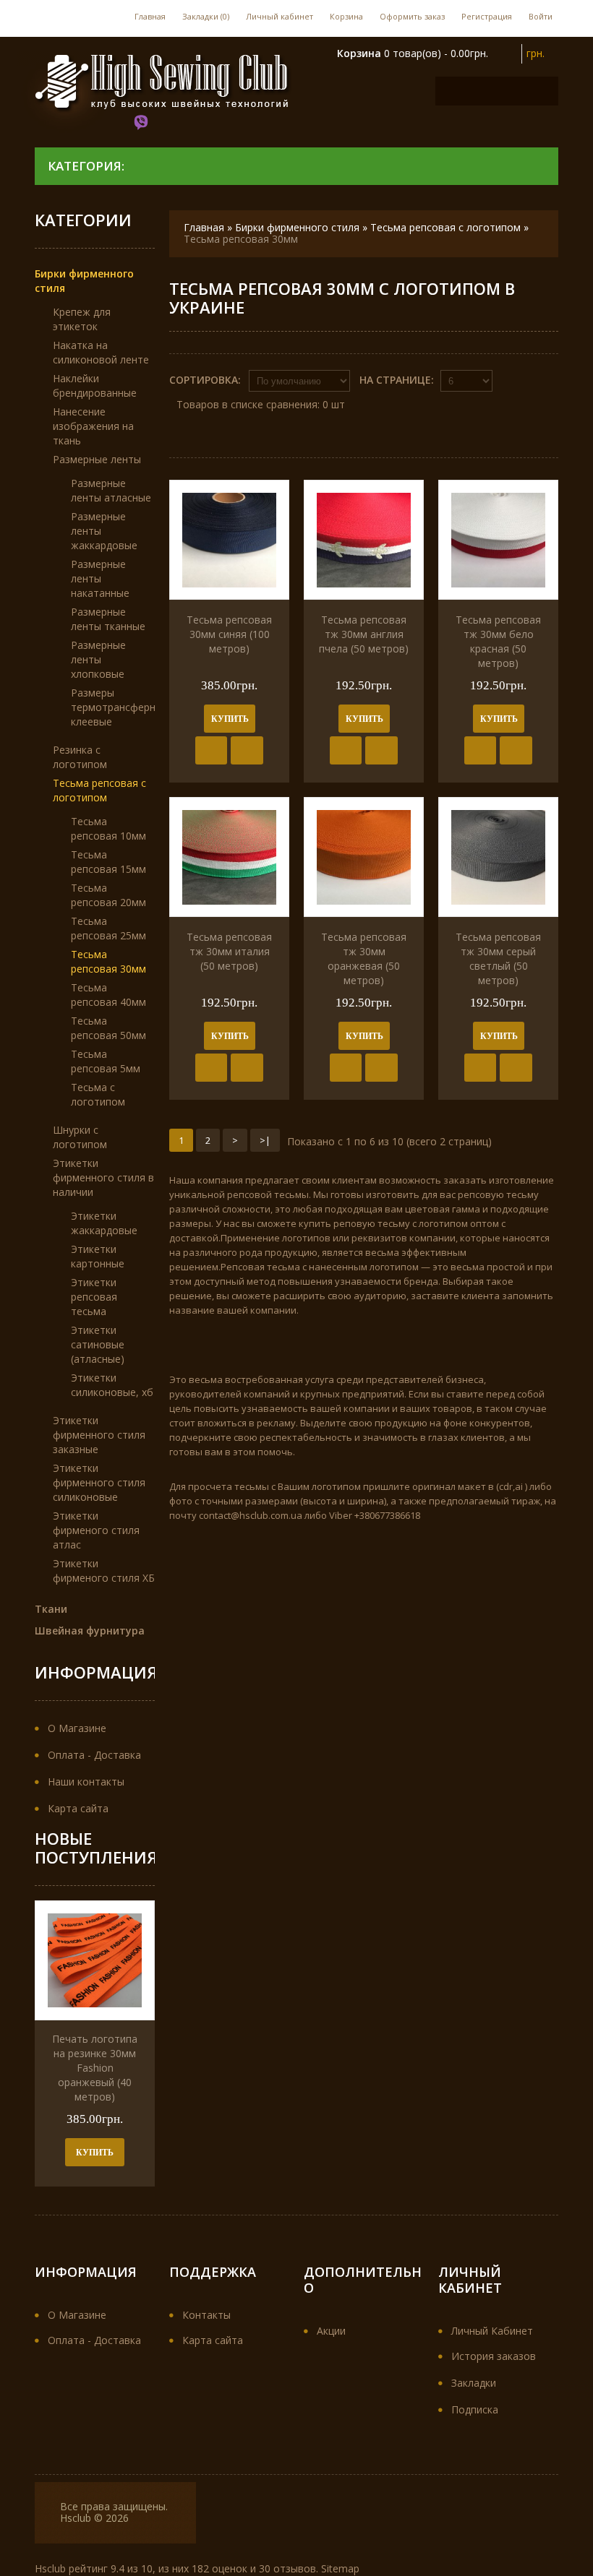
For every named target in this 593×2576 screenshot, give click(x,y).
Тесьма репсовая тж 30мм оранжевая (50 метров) (364, 959)
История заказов (494, 2356)
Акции (331, 2331)
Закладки (474, 2383)
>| (265, 1140)
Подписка (475, 2409)
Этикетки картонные (98, 1256)
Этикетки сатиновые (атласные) (98, 1344)
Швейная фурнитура (90, 1631)
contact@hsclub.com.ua (251, 1515)
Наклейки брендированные (95, 385)
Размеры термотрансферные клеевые (120, 707)
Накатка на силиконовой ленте (101, 352)
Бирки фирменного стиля (299, 227)
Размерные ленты (97, 459)
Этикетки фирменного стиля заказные (99, 1435)
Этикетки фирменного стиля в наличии (103, 1177)
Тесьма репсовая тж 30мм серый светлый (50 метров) (498, 959)
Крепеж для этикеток (82, 319)
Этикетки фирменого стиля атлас (96, 1530)
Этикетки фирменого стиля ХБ (104, 1571)
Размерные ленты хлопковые (98, 659)
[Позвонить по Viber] (142, 124)
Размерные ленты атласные (111, 490)
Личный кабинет (280, 16)
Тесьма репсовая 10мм (108, 828)
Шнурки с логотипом (80, 1137)
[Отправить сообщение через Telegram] (202, 124)
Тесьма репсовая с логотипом (445, 227)
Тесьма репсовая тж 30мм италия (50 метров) (229, 951)
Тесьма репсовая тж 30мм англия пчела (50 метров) (364, 634)
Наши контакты (86, 1782)
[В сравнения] (247, 750)
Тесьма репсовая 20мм (108, 895)
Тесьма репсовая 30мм (241, 239)
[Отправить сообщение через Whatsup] (173, 124)
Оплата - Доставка (94, 1755)
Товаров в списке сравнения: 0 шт (261, 404)
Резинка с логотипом (80, 757)
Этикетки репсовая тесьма (94, 1297)
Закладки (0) (206, 16)
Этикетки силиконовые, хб (112, 1385)
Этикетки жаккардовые (104, 1223)
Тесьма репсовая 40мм (108, 995)
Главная (150, 16)
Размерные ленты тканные (108, 619)
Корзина (346, 16)
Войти (541, 16)
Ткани (51, 1609)
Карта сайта (78, 1808)
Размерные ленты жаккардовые (104, 531)
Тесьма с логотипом (98, 1094)
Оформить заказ (412, 16)
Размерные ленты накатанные (100, 578)
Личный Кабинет (492, 2331)
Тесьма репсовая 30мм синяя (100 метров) (229, 634)
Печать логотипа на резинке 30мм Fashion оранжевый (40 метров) (95, 2068)
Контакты (206, 2315)
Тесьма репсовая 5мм (106, 1061)
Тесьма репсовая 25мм (108, 928)
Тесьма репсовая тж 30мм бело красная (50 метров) (498, 641)
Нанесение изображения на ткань (93, 426)
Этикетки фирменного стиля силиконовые (99, 1482)
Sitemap (340, 2568)
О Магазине (77, 1728)
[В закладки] (211, 750)
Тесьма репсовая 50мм (108, 1028)
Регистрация (487, 16)
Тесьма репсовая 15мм (108, 862)
